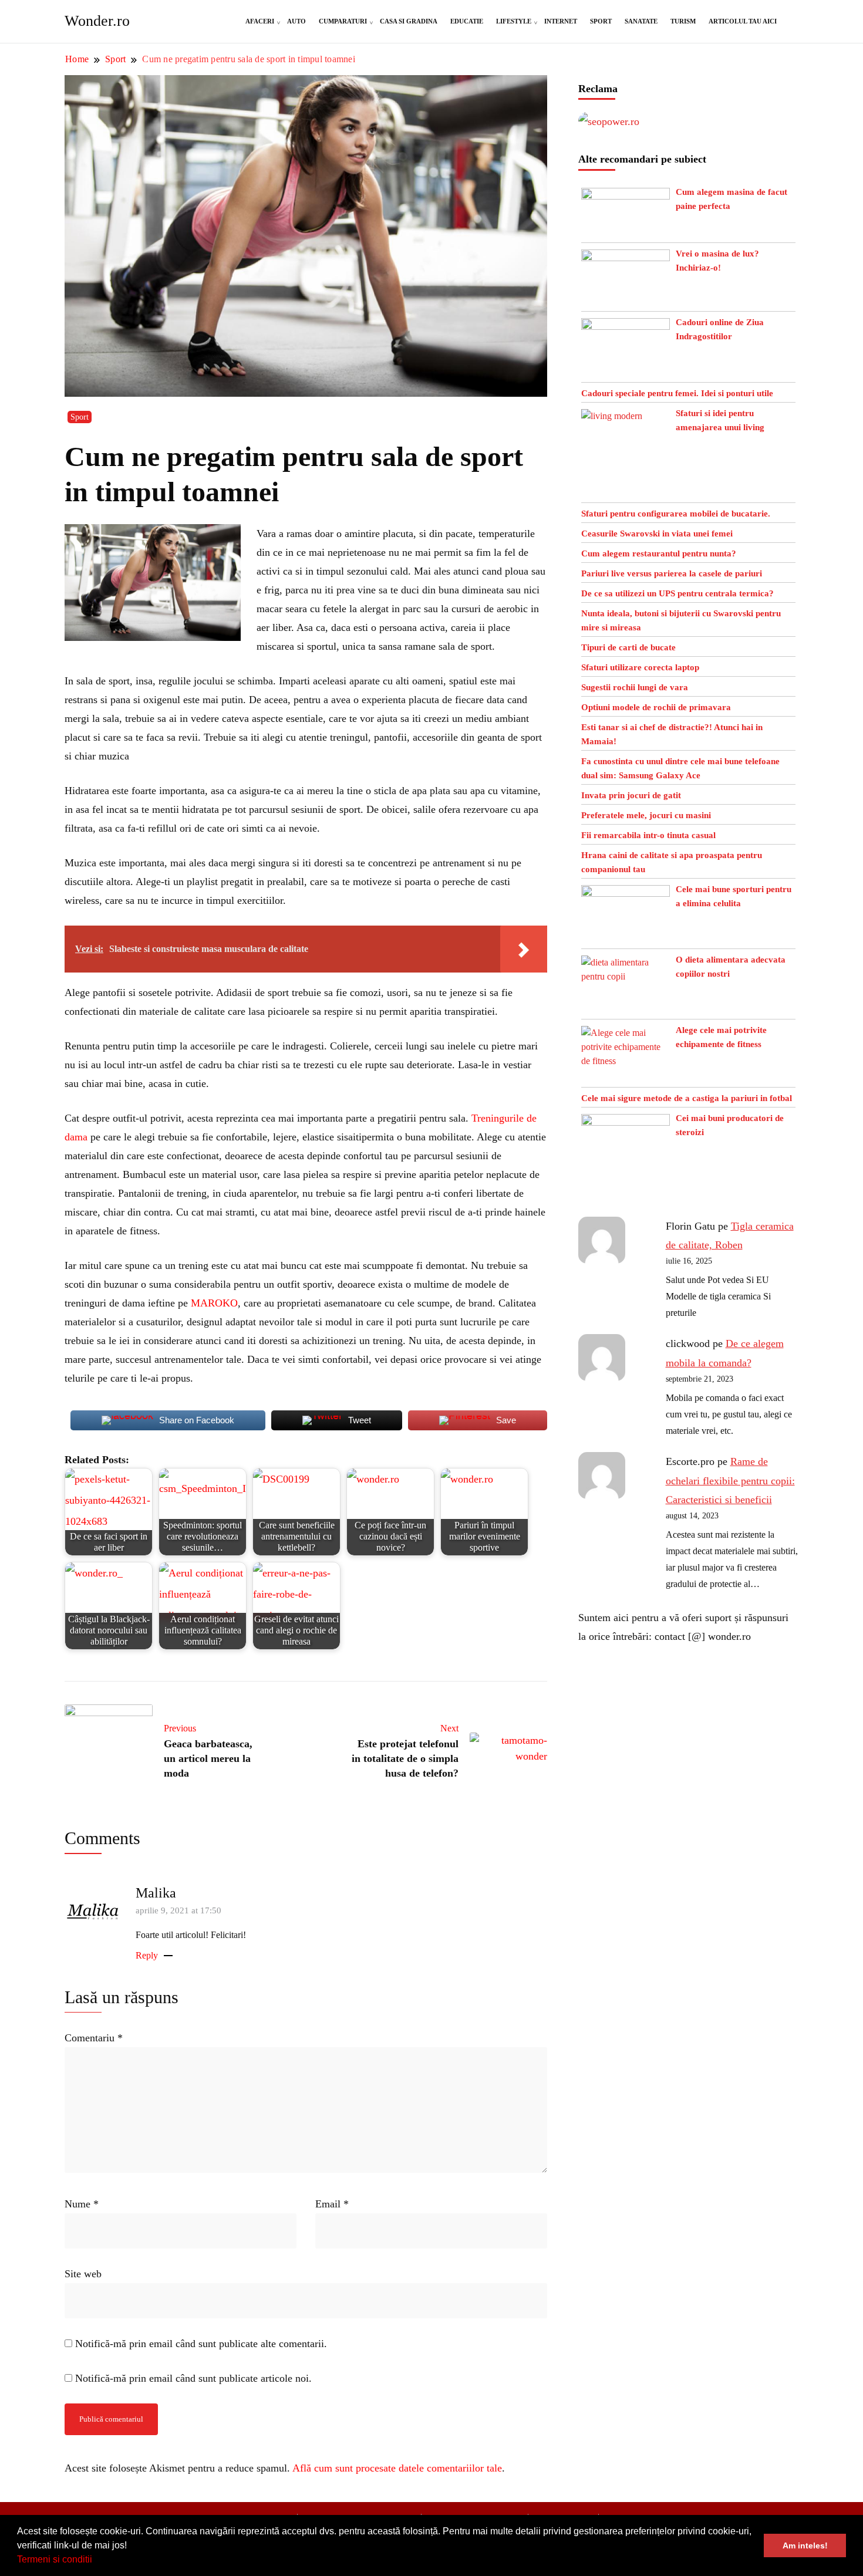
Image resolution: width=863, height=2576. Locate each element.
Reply (147, 1955)
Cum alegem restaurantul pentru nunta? (659, 553)
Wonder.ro (97, 21)
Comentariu (94, 2038)
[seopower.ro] (609, 121)
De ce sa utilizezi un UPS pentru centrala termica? (677, 593)
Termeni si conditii (55, 2559)
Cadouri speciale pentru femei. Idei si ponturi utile (677, 393)
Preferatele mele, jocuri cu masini (646, 815)
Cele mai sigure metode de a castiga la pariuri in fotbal (687, 1098)
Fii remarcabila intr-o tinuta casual (648, 835)
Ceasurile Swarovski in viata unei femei (657, 534)
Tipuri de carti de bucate (628, 647)
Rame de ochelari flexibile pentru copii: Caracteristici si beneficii (730, 1481)
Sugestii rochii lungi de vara (635, 687)
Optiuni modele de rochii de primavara (656, 707)
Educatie (467, 21)
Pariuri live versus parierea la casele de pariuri (672, 573)
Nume (82, 2204)
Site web (83, 2274)
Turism (683, 21)
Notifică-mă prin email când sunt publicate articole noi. (193, 2378)
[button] (96, 2561)
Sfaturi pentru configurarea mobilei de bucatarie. (676, 514)
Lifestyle (514, 21)
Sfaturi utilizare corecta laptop (640, 667)
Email (332, 2204)
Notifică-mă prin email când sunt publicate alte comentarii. (201, 2344)
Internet (561, 21)
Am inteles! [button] (805, 2545)
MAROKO (214, 1303)
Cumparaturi (343, 21)
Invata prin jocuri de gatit (631, 795)
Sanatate (641, 21)
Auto (296, 21)
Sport (601, 21)
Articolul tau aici (743, 21)
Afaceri (260, 21)
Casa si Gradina (409, 21)
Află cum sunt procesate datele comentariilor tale (397, 2468)
